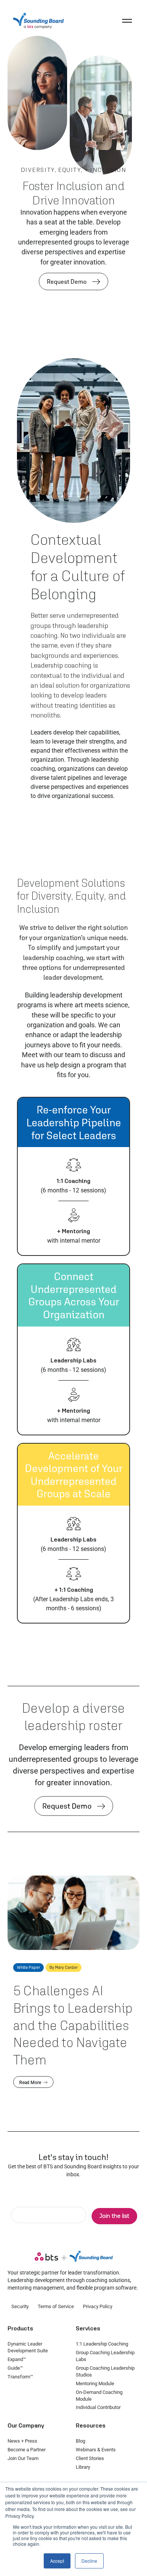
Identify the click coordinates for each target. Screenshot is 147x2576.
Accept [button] (57, 2561)
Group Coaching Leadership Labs (105, 2356)
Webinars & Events (96, 2450)
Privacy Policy (98, 2306)
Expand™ (17, 2359)
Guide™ (15, 2368)
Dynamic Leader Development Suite (28, 2347)
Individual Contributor (98, 2407)
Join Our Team (23, 2458)
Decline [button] (89, 2561)
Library (83, 2467)
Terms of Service (56, 2306)
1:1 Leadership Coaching (102, 2344)
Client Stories (90, 2458)
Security (20, 2306)
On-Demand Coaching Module (99, 2396)
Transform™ (20, 2377)
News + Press (22, 2441)
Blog (80, 2441)
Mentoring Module (95, 2383)
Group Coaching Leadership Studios (105, 2371)
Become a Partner (27, 2450)
